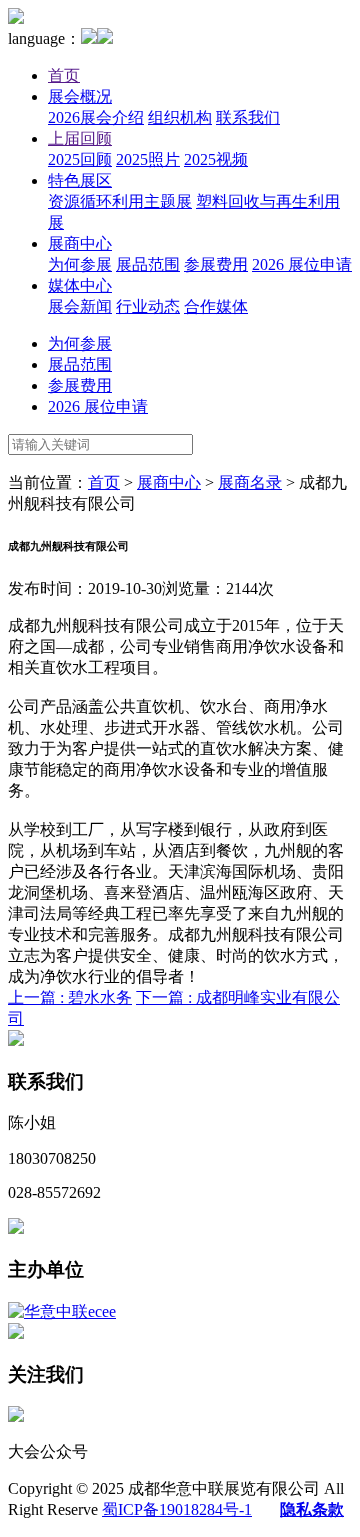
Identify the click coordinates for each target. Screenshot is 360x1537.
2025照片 (148, 159)
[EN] (105, 38)
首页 (64, 75)
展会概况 (80, 96)
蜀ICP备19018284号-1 (177, 1509)
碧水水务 (70, 997)
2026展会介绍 (96, 117)
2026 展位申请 (302, 264)
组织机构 (180, 117)
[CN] (89, 38)
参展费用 (216, 264)
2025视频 (216, 159)
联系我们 (248, 117)
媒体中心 (80, 285)
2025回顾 (80, 159)
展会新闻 (80, 306)
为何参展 (80, 264)
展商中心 (80, 243)
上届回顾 (80, 138)
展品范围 (148, 264)
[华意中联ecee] (62, 1311)
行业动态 (148, 306)
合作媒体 (216, 306)
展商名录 (250, 482)
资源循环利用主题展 (120, 201)
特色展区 (80, 180)
